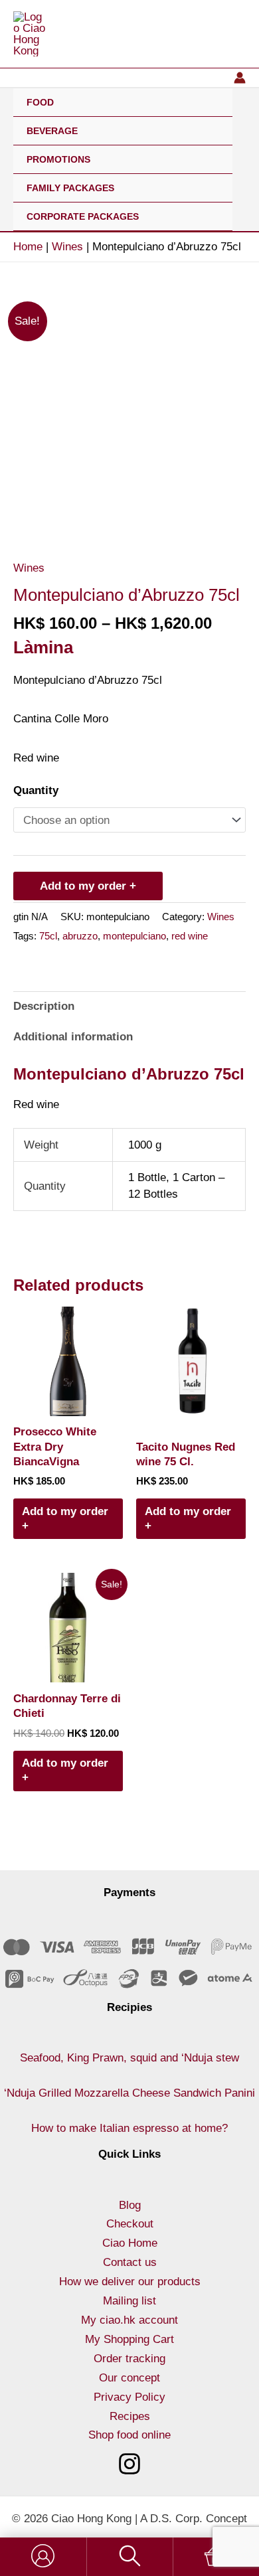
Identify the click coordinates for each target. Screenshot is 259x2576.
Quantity (36, 790)
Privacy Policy (129, 2397)
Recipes (130, 2416)
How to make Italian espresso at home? (129, 2128)
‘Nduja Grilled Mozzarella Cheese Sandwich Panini (129, 2093)
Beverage (52, 131)
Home (28, 247)
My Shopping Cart (129, 2339)
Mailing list (129, 2301)
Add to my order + (88, 886)
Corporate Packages (83, 216)
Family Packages (70, 188)
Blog (130, 2205)
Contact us (130, 2262)
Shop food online (129, 2435)
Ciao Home (130, 2243)
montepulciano (134, 936)
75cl (48, 936)
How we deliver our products (130, 2282)
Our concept (129, 2378)
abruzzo (80, 936)
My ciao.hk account (129, 2320)
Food (40, 102)
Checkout (130, 2224)
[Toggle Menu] (205, 105)
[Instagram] (129, 2464)
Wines (67, 247)
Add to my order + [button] (65, 1519)
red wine (190, 936)
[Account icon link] (240, 78)
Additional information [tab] (73, 1037)
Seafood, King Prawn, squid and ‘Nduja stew (129, 2058)
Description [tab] (44, 1006)
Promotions (58, 159)
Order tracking (129, 2359)
